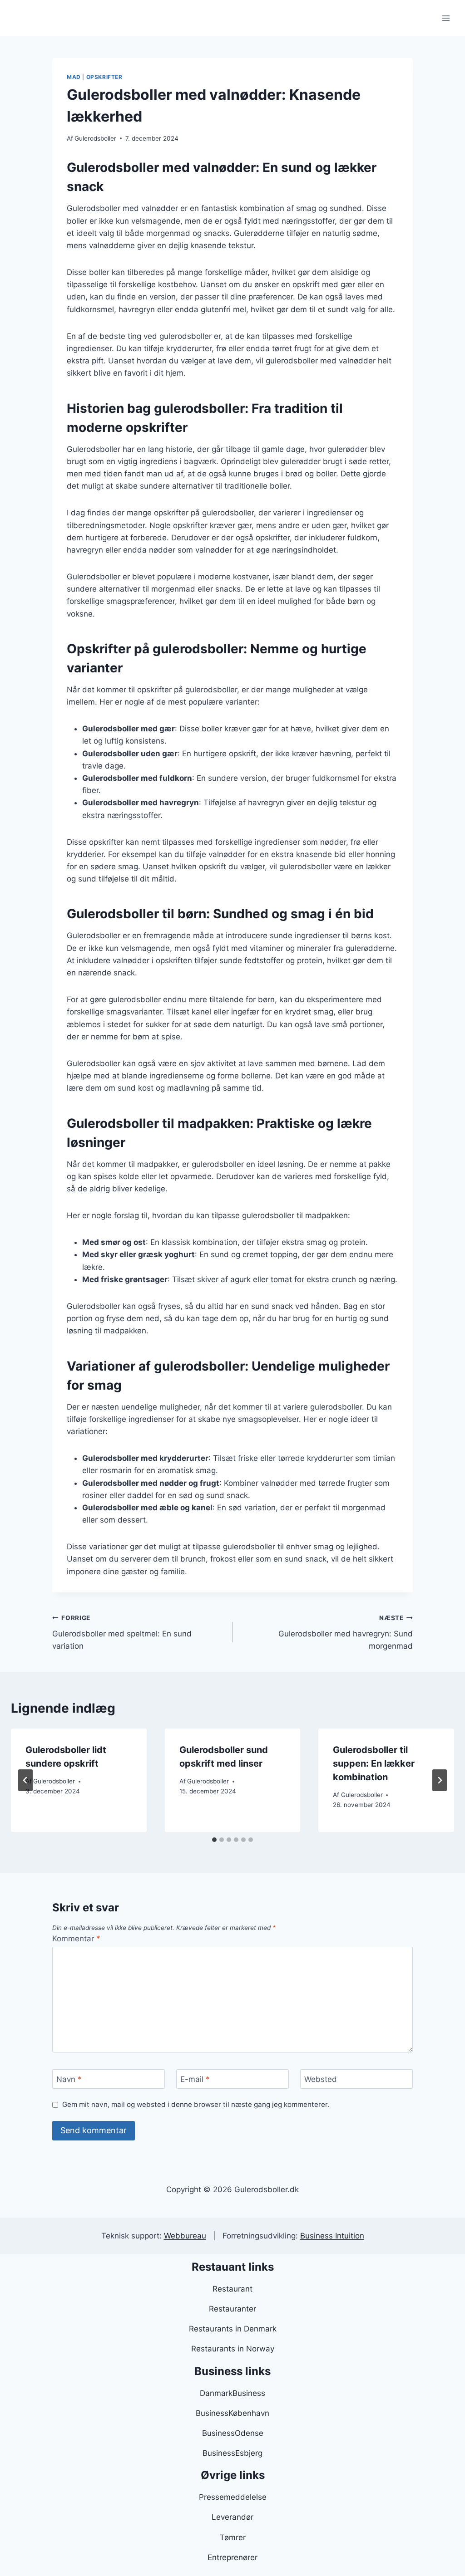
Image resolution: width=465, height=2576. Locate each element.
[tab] (214, 1840)
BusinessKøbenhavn (232, 2413)
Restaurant (232, 2289)
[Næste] (440, 1780)
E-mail (195, 2079)
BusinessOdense (233, 2433)
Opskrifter (104, 77)
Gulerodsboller (95, 138)
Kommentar (76, 1939)
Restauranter (232, 2309)
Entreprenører (232, 2557)
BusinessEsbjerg (232, 2453)
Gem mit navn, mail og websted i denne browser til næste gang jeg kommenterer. (196, 2104)
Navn (69, 2079)
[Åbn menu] (446, 18)
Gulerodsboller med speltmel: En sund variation (122, 1632)
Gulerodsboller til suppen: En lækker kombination (374, 1763)
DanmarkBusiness (232, 2393)
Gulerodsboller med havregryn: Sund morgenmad (346, 1632)
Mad (74, 77)
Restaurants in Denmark (233, 2329)
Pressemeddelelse (233, 2497)
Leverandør (232, 2517)
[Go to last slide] (25, 1780)
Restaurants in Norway (233, 2349)
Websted (321, 2079)
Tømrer (233, 2537)
